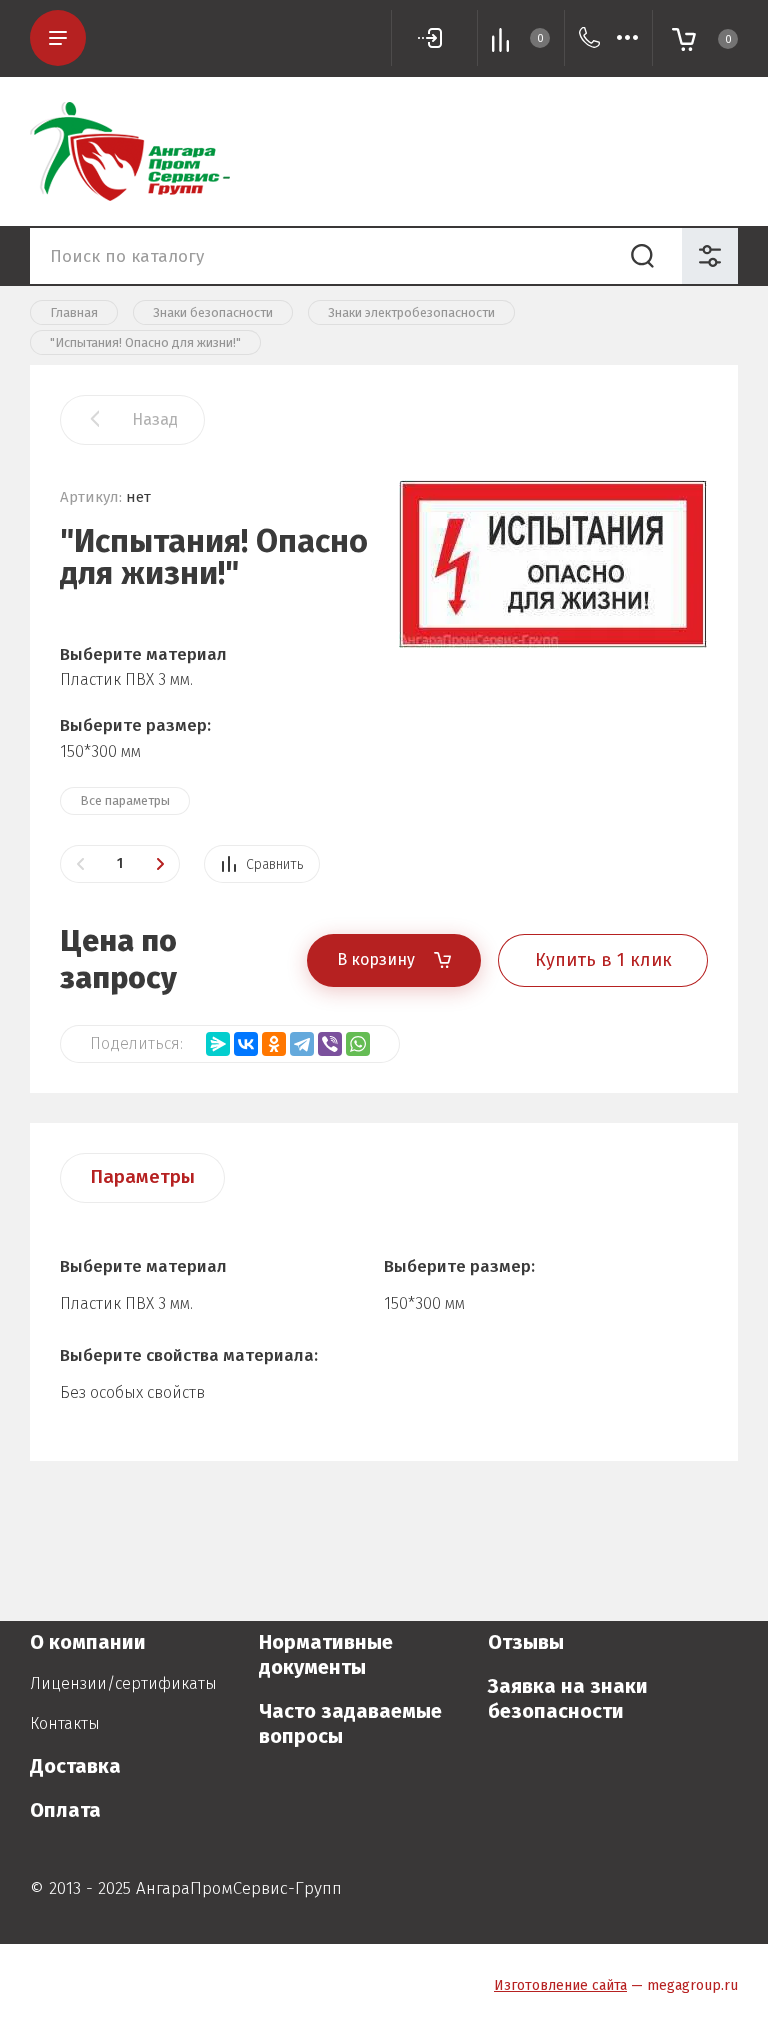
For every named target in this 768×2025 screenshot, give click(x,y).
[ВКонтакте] (246, 1044)
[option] (553, 634)
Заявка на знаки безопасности (568, 1698)
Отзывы (526, 1642)
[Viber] (330, 1044)
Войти (434, 38)
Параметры (142, 1176)
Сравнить (274, 864)
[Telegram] (302, 1044)
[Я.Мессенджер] (218, 1044)
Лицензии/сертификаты (123, 1683)
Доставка (75, 1766)
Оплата (65, 1810)
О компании (88, 1642)
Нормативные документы (326, 1654)
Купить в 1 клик (603, 960)
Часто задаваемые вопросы (350, 1723)
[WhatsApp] (358, 1044)
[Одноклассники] (274, 1044)
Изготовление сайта (560, 1985)
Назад (155, 419)
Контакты (65, 1723)
